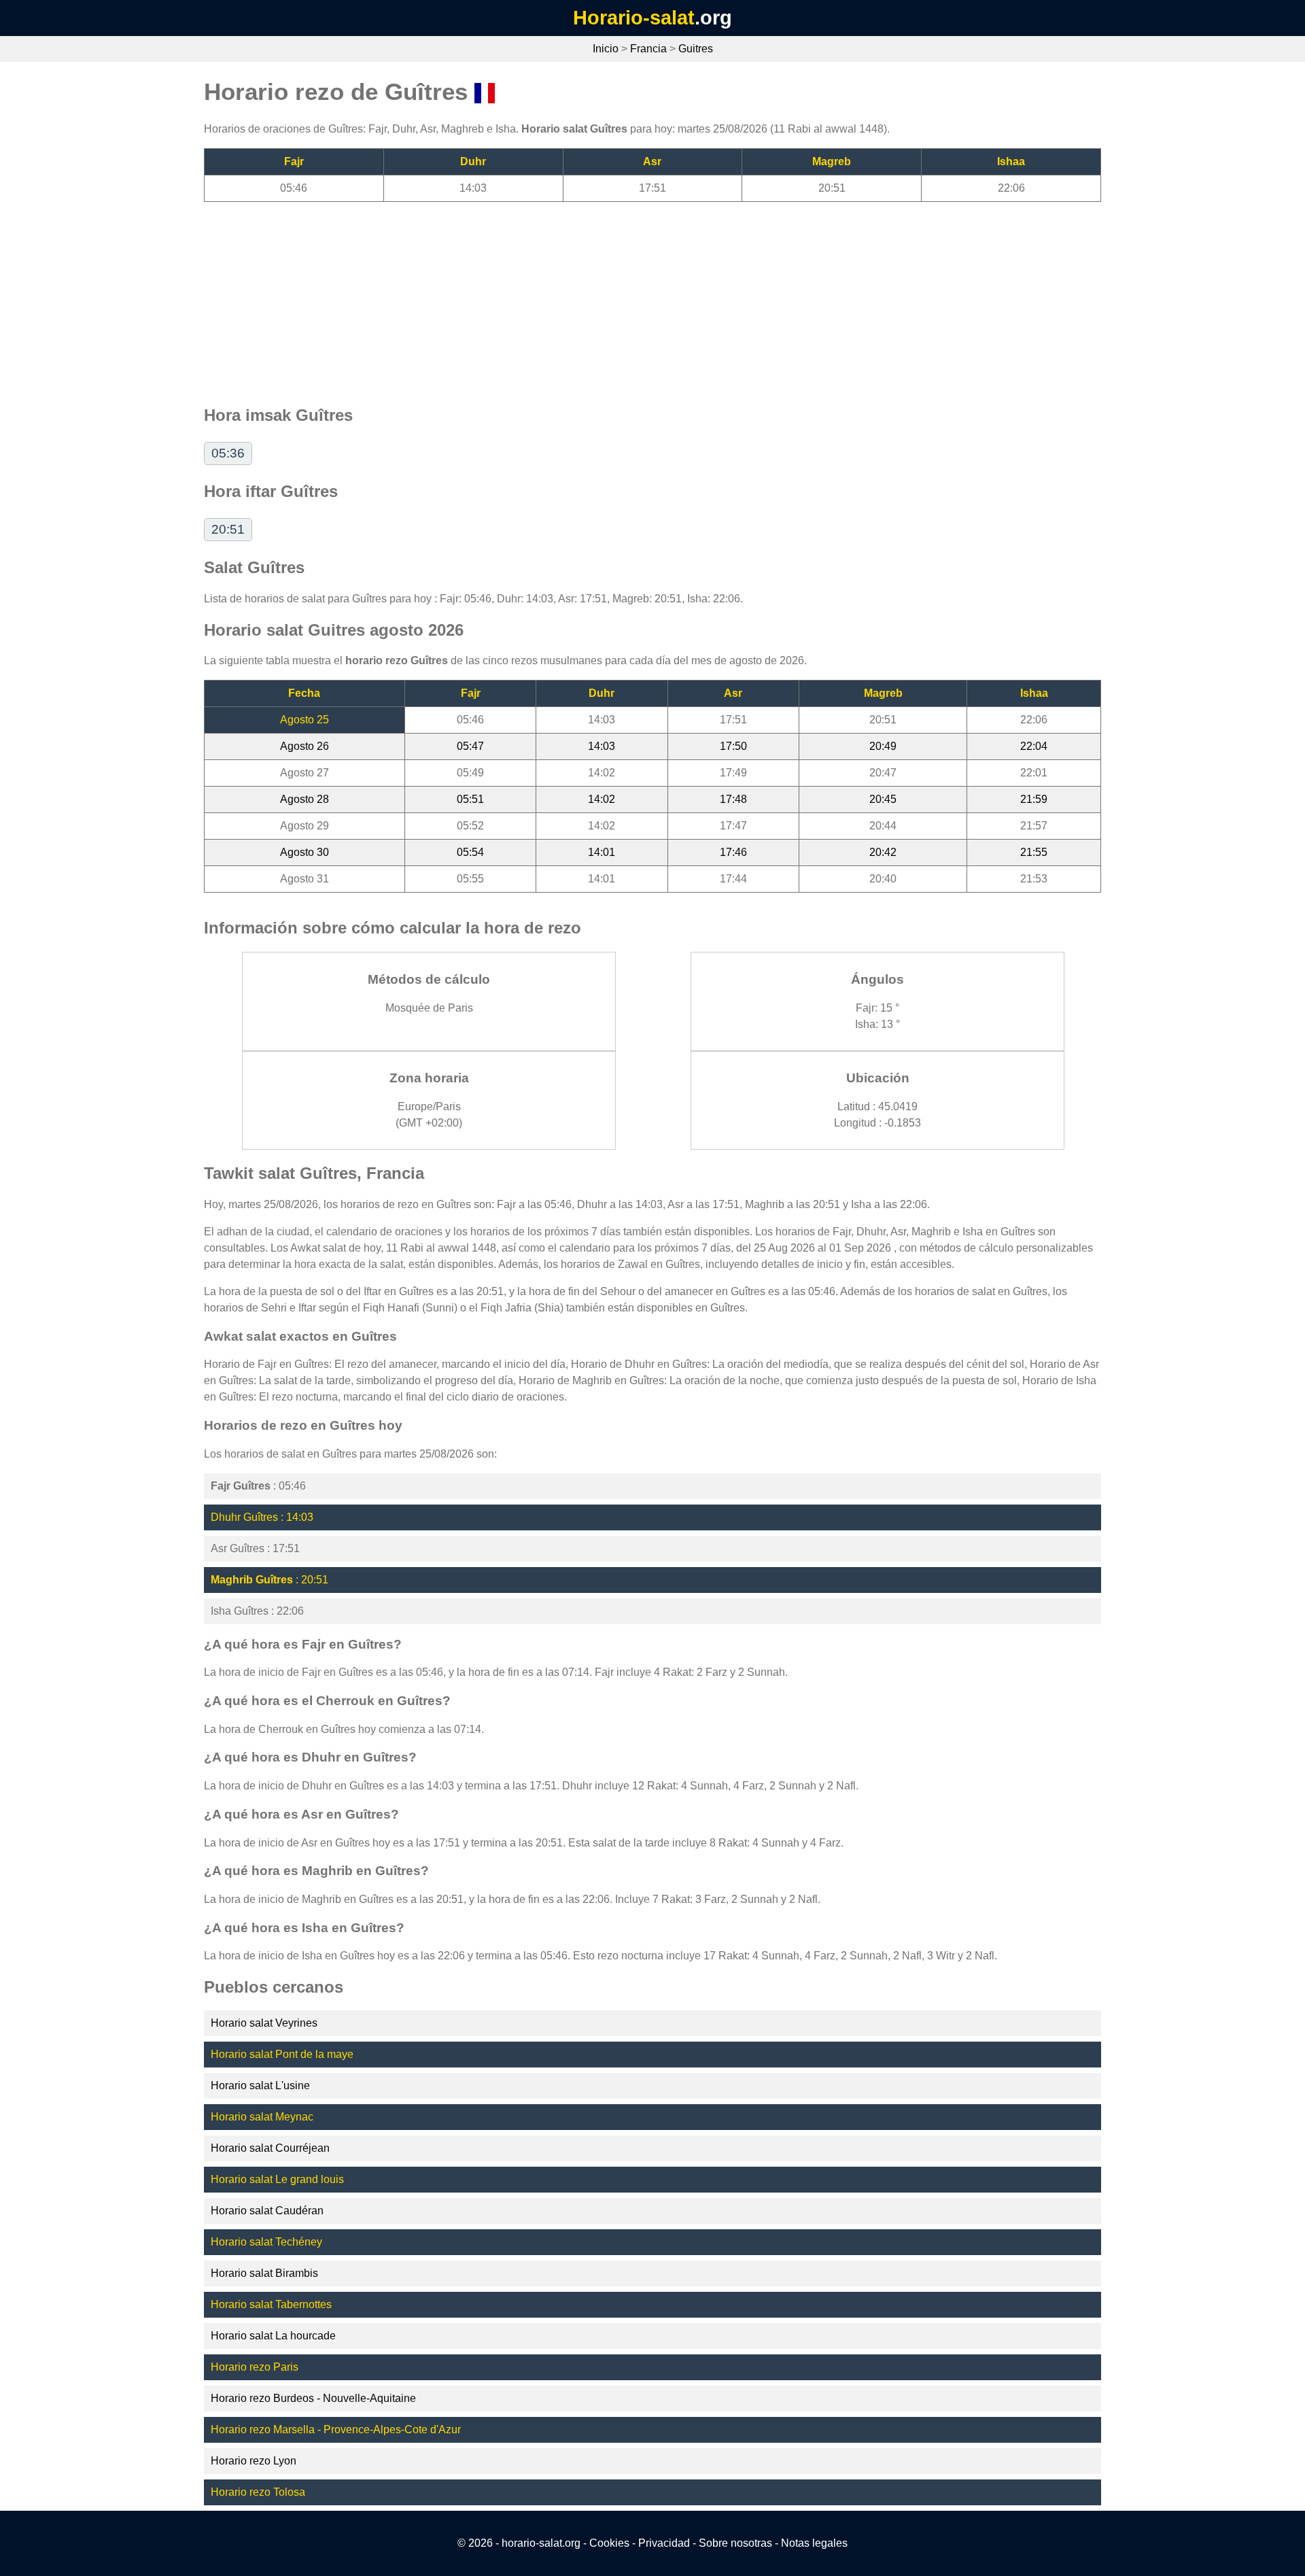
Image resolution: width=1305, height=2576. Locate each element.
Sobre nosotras (735, 2543)
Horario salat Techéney (266, 2242)
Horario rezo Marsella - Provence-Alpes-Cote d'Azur (336, 2429)
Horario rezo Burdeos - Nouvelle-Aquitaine (313, 2398)
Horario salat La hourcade (273, 2336)
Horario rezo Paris (255, 2367)
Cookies (609, 2543)
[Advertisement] (612, 297)
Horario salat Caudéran (267, 2211)
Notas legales (814, 2543)
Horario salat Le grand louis (277, 2179)
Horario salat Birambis (264, 2273)
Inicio (606, 49)
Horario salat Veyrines (264, 2023)
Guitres (696, 49)
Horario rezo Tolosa (258, 2492)
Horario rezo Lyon (254, 2461)
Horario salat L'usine (260, 2085)
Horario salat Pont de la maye (282, 2054)
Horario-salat (634, 18)
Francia (648, 49)
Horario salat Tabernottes (271, 2304)
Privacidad (664, 2543)
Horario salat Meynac (262, 2117)
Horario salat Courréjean (270, 2148)
